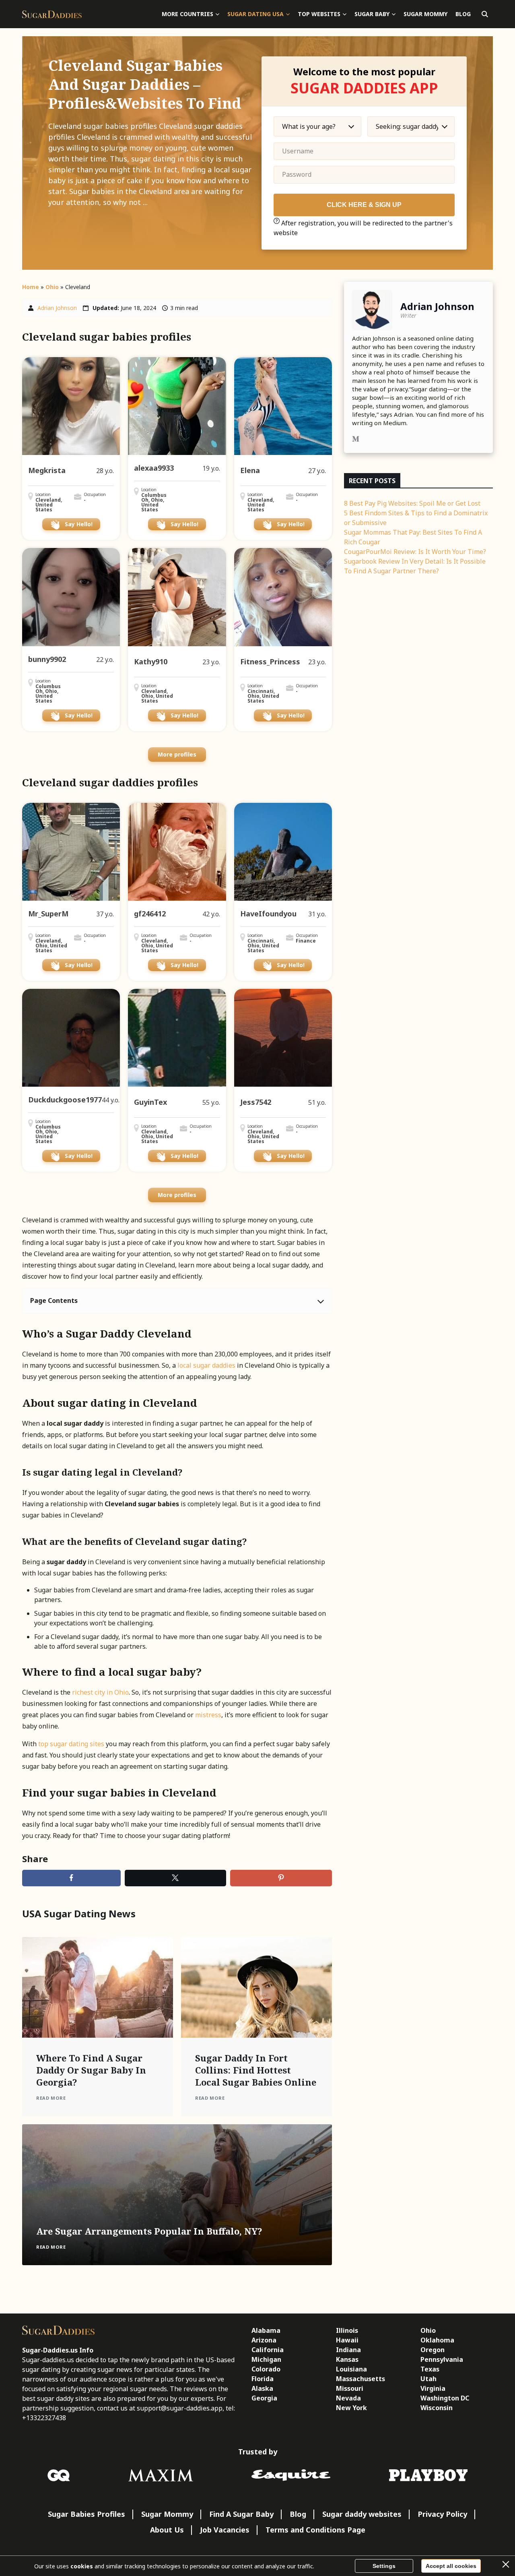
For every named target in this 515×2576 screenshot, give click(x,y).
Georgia (264, 2398)
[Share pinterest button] (281, 1878)
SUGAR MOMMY (425, 14)
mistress (208, 1715)
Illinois (347, 2330)
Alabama (266, 2330)
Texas (430, 2369)
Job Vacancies (225, 2530)
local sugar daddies (206, 1365)
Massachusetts (360, 2379)
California (268, 2350)
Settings (384, 2566)
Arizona (264, 2340)
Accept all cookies (451, 2566)
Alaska (262, 2388)
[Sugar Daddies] (52, 14)
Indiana (348, 2350)
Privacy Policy (442, 2514)
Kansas (347, 2359)
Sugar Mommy (167, 2514)
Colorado (266, 2369)
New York (351, 2408)
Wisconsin (437, 2408)
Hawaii (347, 2340)
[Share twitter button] (176, 1878)
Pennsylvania (442, 2359)
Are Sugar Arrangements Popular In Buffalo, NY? (149, 2231)
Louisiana (351, 2369)
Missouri (350, 2388)
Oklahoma (437, 2340)
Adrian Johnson (57, 308)
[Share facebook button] (71, 1878)
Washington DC (445, 2398)
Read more (51, 2098)
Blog (298, 2514)
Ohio (52, 287)
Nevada (348, 2398)
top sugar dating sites (71, 1744)
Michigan (266, 2359)
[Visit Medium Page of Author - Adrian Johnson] (356, 440)
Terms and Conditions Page (315, 2530)
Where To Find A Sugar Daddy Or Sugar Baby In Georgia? (91, 2070)
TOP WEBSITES (319, 14)
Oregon (433, 2350)
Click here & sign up (364, 205)
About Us (167, 2530)
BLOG (463, 14)
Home (31, 287)
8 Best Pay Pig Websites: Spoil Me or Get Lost (412, 503)
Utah (428, 2379)
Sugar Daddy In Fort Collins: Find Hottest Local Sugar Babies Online (256, 2070)
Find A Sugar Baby (241, 2514)
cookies (82, 2566)
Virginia (433, 2388)
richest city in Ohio (100, 1692)
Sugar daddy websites (362, 2514)
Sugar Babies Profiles (87, 2514)
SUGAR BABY (372, 14)
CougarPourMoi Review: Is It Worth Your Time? (415, 552)
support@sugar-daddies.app (180, 2408)
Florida (263, 2379)
